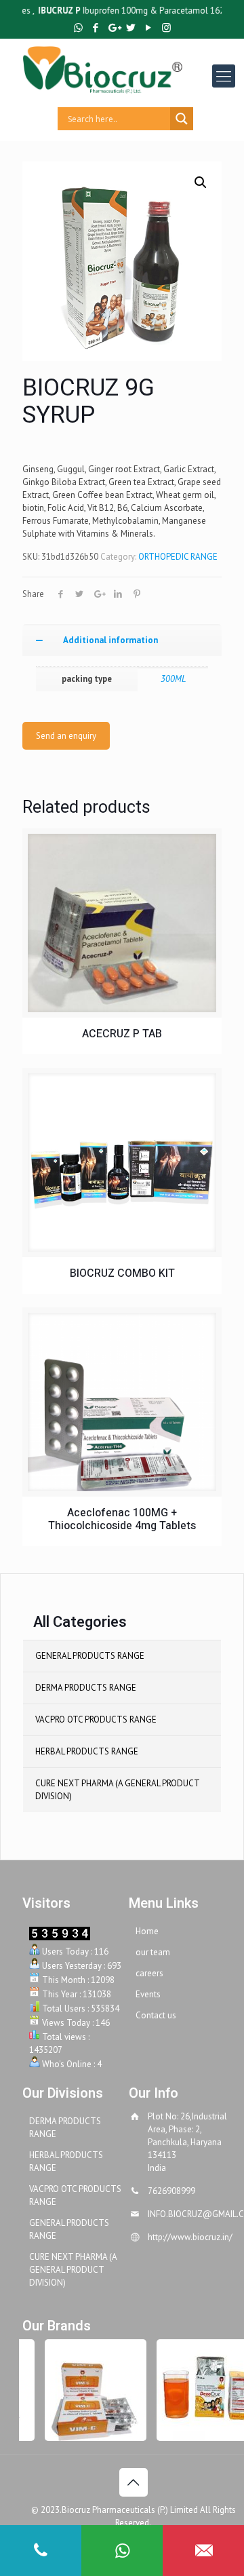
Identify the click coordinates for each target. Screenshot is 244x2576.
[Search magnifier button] (182, 119)
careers (149, 1973)
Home (147, 1931)
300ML (173, 679)
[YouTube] (149, 27)
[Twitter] (131, 27)
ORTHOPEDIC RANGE (178, 557)
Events (148, 1994)
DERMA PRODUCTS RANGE (86, 1688)
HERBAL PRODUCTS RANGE (87, 1751)
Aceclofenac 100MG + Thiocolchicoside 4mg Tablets (122, 1520)
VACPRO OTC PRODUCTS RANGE (96, 1719)
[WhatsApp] (78, 27)
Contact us (156, 2015)
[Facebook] (96, 27)
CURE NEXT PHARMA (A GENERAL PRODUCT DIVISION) (117, 1790)
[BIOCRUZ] (133, 69)
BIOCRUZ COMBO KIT (122, 1274)
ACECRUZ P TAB (122, 1034)
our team (153, 1952)
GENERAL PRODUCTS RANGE (90, 1656)
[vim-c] (88, 2390)
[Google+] (114, 27)
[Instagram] (166, 27)
